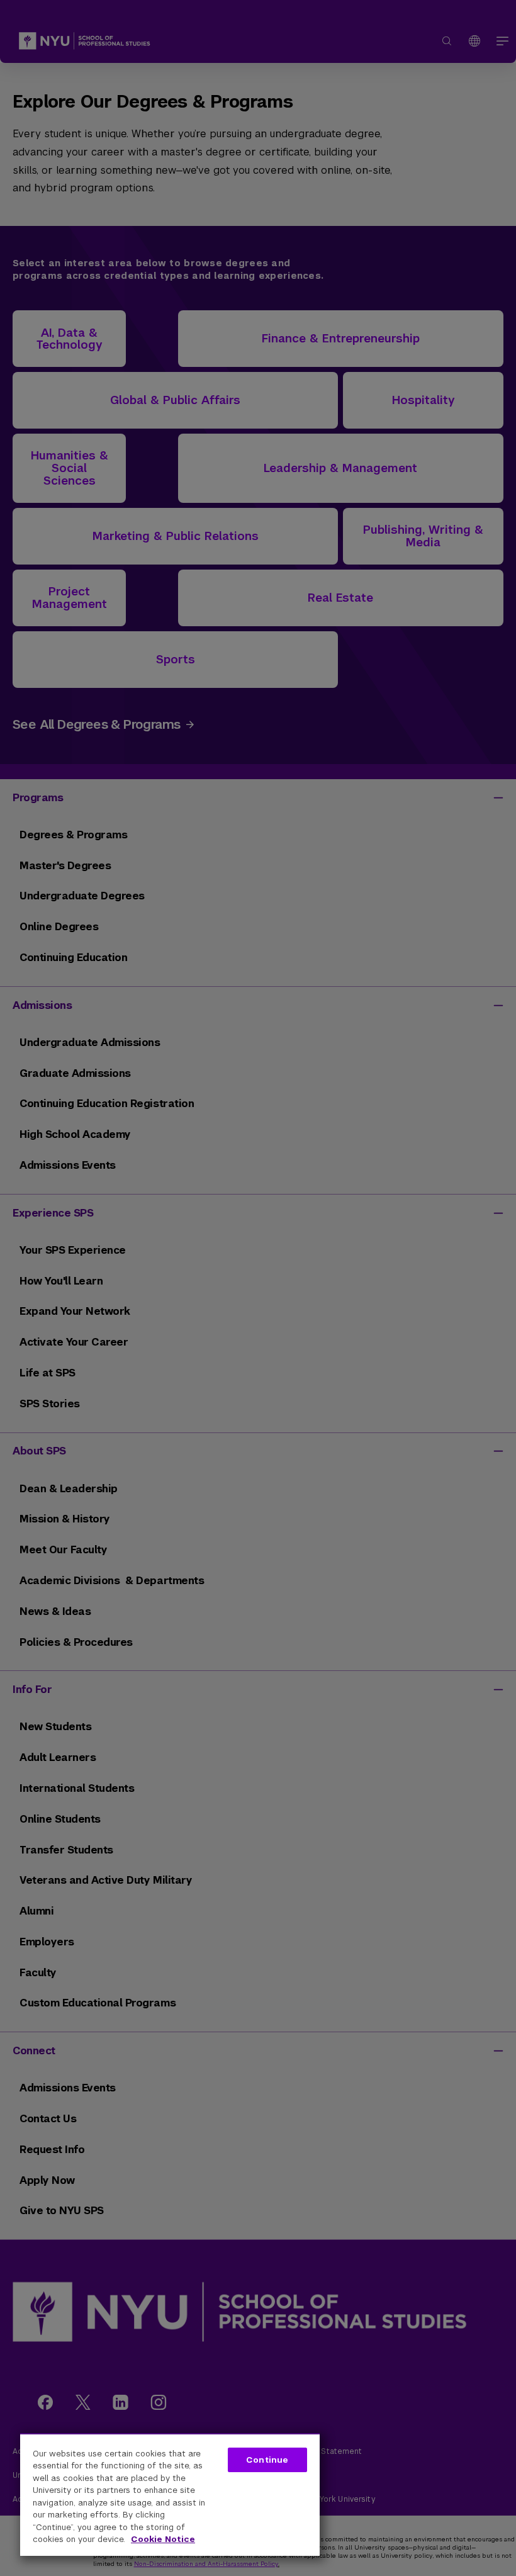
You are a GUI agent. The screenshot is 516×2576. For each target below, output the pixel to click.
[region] (170, 2494)
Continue (267, 2460)
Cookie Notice (163, 2539)
